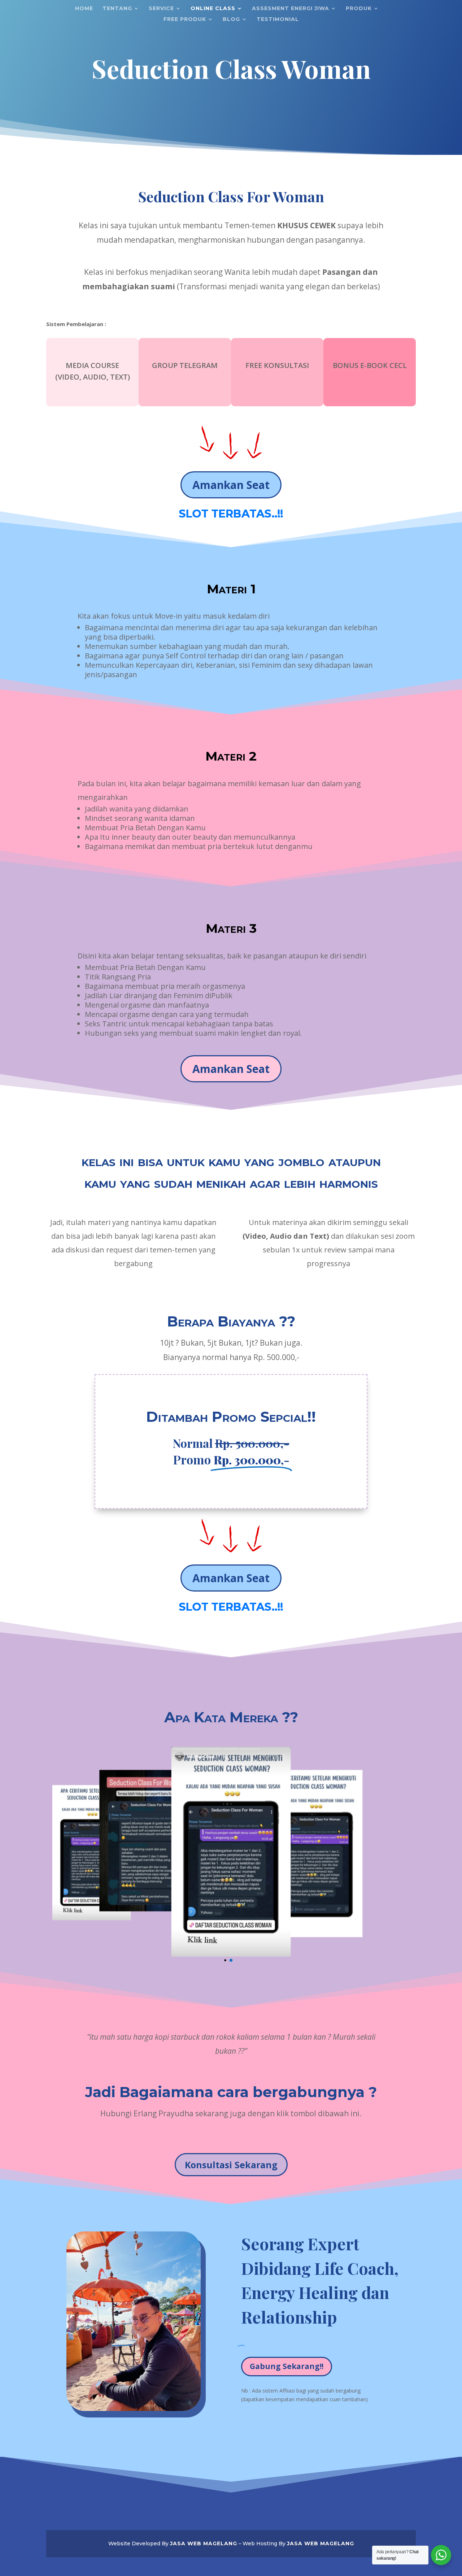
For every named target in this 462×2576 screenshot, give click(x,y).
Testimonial (278, 20)
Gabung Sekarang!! (287, 2365)
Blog (231, 20)
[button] (231, 1959)
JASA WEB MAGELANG (204, 2542)
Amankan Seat (231, 485)
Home (84, 9)
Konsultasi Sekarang (231, 2164)
